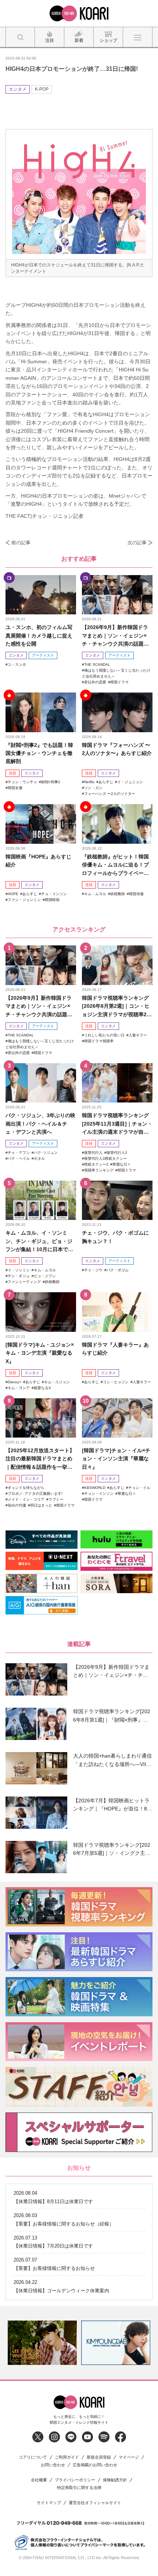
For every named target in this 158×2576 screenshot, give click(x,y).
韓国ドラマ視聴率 (99, 1041)
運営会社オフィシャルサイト (95, 2503)
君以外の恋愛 (95, 682)
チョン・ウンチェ (22, 782)
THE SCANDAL (97, 664)
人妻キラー (138, 1035)
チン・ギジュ (19, 1276)
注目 (12, 773)
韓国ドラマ (119, 682)
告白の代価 (17, 1505)
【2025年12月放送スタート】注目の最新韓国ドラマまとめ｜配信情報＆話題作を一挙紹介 (40, 1459)
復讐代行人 (93, 1153)
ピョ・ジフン (45, 1276)
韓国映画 (52, 900)
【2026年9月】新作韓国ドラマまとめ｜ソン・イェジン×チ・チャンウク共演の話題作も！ (115, 636)
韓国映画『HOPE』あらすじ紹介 (38, 861)
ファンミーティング (24, 1282)
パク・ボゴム (118, 1270)
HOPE (13, 894)
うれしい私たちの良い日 (104, 1035)
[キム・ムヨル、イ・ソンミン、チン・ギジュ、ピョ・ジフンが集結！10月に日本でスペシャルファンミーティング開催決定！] (41, 1200)
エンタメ (18, 89)
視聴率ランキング (99, 1170)
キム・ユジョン (57, 1382)
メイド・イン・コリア (26, 1499)
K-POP (42, 89)
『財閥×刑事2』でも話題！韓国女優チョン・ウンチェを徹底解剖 (39, 753)
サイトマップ (49, 2503)
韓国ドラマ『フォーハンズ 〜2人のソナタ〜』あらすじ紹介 (117, 749)
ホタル (39, 1158)
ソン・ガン (93, 788)
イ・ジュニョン (130, 782)
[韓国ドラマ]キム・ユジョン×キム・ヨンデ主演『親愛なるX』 (40, 1353)
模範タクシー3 (96, 1164)
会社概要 (39, 2480)
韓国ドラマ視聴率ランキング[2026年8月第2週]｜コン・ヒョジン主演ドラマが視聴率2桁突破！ (117, 1007)
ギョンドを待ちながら (26, 1488)
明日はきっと (41, 1505)
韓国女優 (15, 788)
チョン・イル (139, 1488)
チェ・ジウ (93, 1270)
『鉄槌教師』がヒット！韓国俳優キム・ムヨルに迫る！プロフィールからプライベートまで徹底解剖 (115, 865)
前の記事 (21, 543)
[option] (42, 2343)
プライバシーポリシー (75, 2480)
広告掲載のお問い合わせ (95, 2465)
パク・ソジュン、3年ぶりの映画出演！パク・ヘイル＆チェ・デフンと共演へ (40, 1124)
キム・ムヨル (95, 894)
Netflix (89, 782)
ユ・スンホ (17, 664)
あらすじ (106, 782)
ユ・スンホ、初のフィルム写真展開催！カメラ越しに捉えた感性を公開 (39, 635)
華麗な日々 (122, 1164)
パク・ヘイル (19, 1158)
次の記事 (137, 543)
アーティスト (43, 655)
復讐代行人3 (117, 1153)
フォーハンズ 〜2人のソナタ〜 (110, 794)
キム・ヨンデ (19, 1388)
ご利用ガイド (67, 2457)
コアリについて (33, 2457)
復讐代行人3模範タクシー (105, 1158)
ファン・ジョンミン (24, 900)
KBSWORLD (95, 1488)
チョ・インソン (54, 894)
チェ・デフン (19, 1153)
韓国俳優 (136, 894)
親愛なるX (42, 1388)
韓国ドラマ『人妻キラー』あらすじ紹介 (115, 1349)
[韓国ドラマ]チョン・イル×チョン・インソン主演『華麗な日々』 (116, 1459)
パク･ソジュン (46, 1153)
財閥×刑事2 (51, 782)
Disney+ (15, 1382)
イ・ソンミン (19, 1270)
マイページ (129, 2457)
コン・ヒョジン (116, 1382)
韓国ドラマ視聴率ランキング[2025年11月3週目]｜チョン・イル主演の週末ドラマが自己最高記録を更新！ (117, 1124)
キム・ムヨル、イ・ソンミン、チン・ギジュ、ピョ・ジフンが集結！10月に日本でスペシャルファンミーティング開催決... (39, 1241)
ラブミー (56, 1499)
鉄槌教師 (118, 894)
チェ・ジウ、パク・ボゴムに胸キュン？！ (115, 1237)
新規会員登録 (99, 2457)
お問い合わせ (53, 2465)
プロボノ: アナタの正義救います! (35, 1494)
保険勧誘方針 (115, 2480)
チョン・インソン (99, 1494)
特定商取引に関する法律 (79, 2488)
